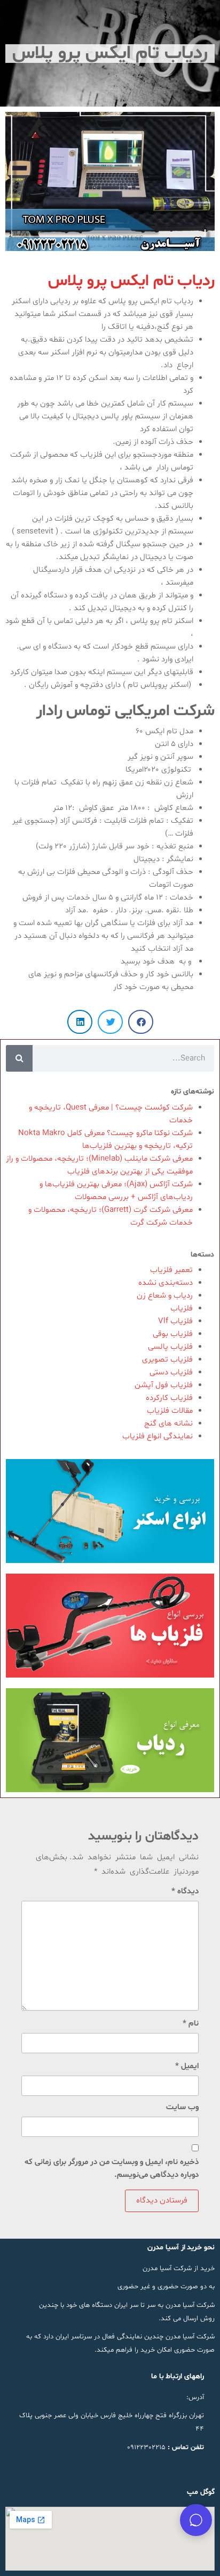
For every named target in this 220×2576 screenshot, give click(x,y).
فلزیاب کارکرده (169, 1398)
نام (191, 2024)
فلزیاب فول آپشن (164, 1385)
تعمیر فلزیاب (171, 1270)
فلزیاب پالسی (170, 1347)
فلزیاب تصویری (167, 1360)
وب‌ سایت (182, 2107)
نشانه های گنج (168, 1424)
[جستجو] (19, 1058)
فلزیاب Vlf (175, 1321)
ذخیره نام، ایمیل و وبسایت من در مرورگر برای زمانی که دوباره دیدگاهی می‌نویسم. (112, 2169)
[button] (141, 1022)
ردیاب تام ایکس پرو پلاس (131, 281)
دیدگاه (185, 1892)
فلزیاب (182, 1309)
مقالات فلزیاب (170, 1411)
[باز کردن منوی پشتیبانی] (196, 2520)
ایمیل (187, 2066)
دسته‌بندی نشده (166, 1283)
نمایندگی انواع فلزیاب (158, 1436)
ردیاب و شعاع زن (165, 1296)
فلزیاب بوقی (173, 1334)
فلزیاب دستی (171, 1372)
